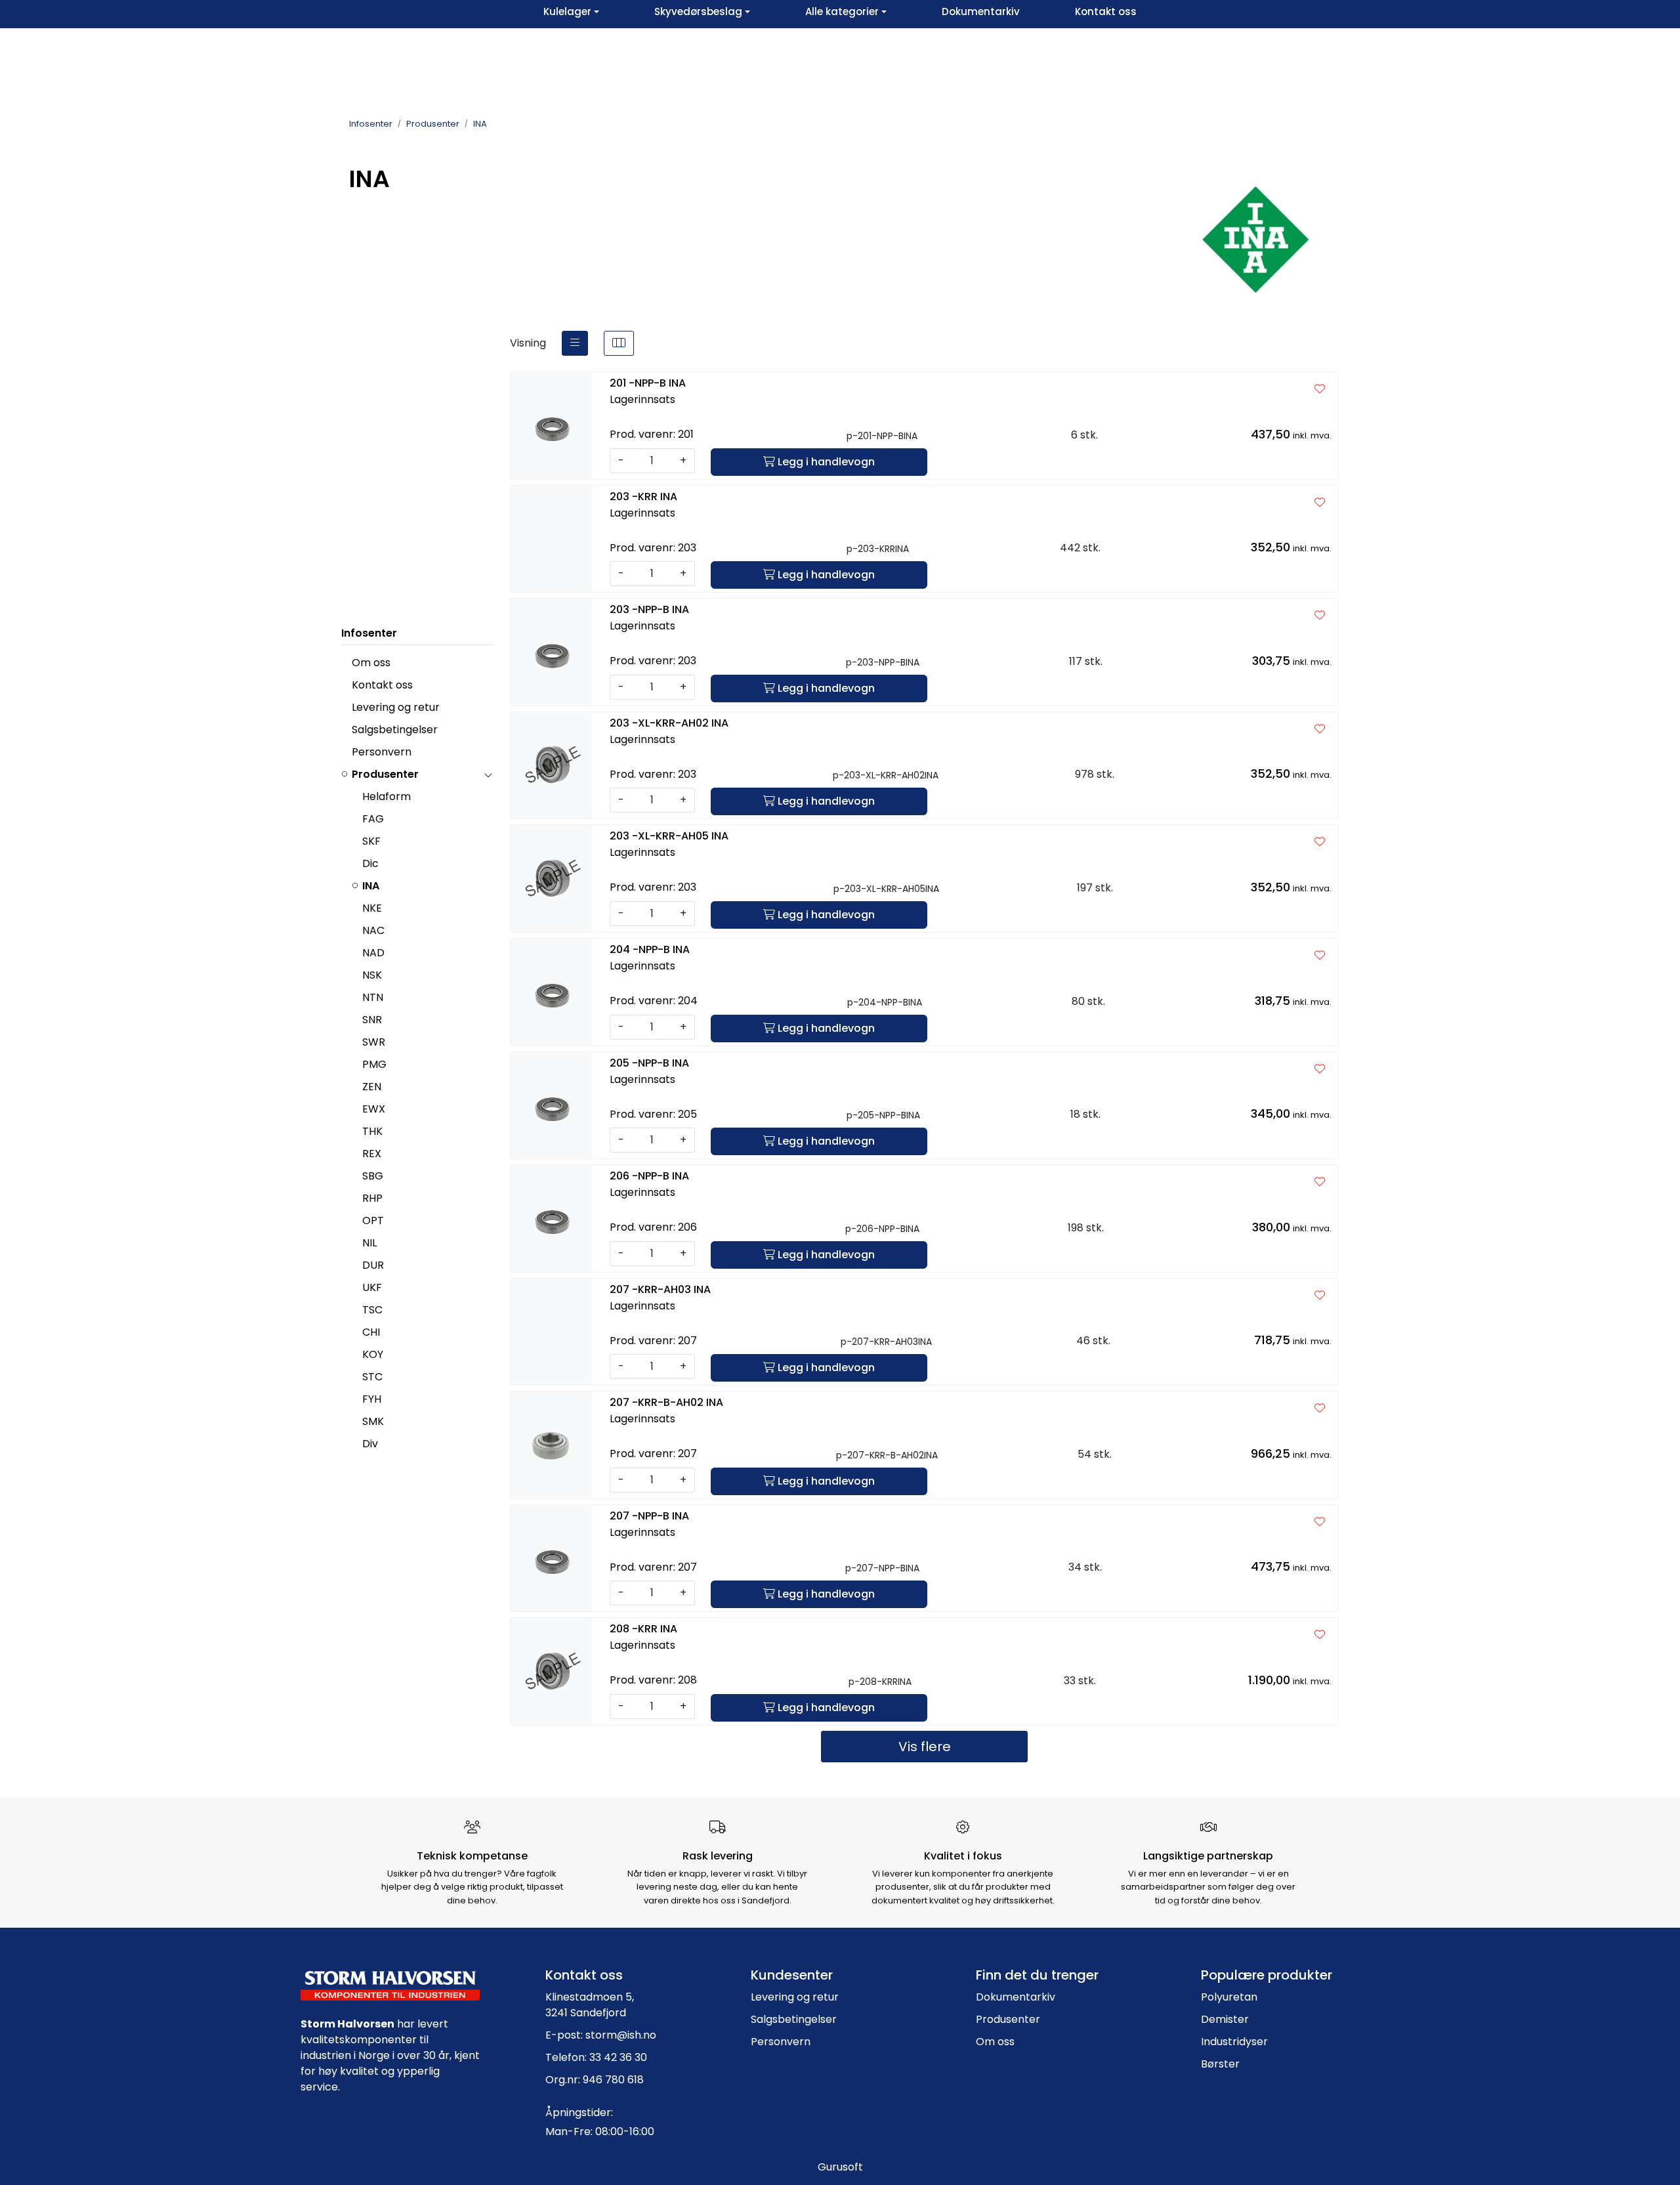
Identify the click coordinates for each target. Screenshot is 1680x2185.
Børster (1220, 2064)
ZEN (372, 1087)
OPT (373, 1220)
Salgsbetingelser (395, 730)
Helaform (387, 796)
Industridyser (1234, 2042)
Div (370, 1444)
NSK (372, 975)
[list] (575, 343)
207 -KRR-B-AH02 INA (666, 1402)
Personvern (382, 752)
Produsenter (385, 774)
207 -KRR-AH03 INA (660, 1289)
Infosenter (369, 633)
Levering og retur (396, 707)
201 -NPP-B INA (648, 383)
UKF (372, 1287)
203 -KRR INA (643, 497)
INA (371, 886)
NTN (373, 997)
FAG (373, 819)
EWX (374, 1109)
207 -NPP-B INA (649, 1516)
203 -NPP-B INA (649, 609)
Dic (370, 863)
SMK (373, 1421)
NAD (373, 953)
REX (372, 1154)
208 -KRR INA (643, 1629)
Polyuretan (1229, 1997)
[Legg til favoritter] (1320, 389)
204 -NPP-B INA (650, 949)
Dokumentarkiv (1016, 1997)
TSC (372, 1310)
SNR (372, 1020)
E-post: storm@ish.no (601, 2035)
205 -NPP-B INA (649, 1063)
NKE (372, 908)
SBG (373, 1176)
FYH (372, 1399)
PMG (374, 1064)
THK (372, 1131)
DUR (373, 1265)
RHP (372, 1198)
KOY (373, 1354)
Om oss (371, 663)
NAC (373, 930)
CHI (371, 1332)
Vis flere (925, 1747)
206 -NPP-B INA (649, 1176)
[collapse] (488, 774)
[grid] (619, 343)
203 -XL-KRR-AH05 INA (669, 836)
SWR (374, 1042)
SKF (371, 841)
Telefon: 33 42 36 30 (596, 2057)
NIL (369, 1243)
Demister (1225, 2019)
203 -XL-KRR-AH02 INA (669, 723)
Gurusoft (840, 2167)
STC (372, 1377)
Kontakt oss (382, 685)
